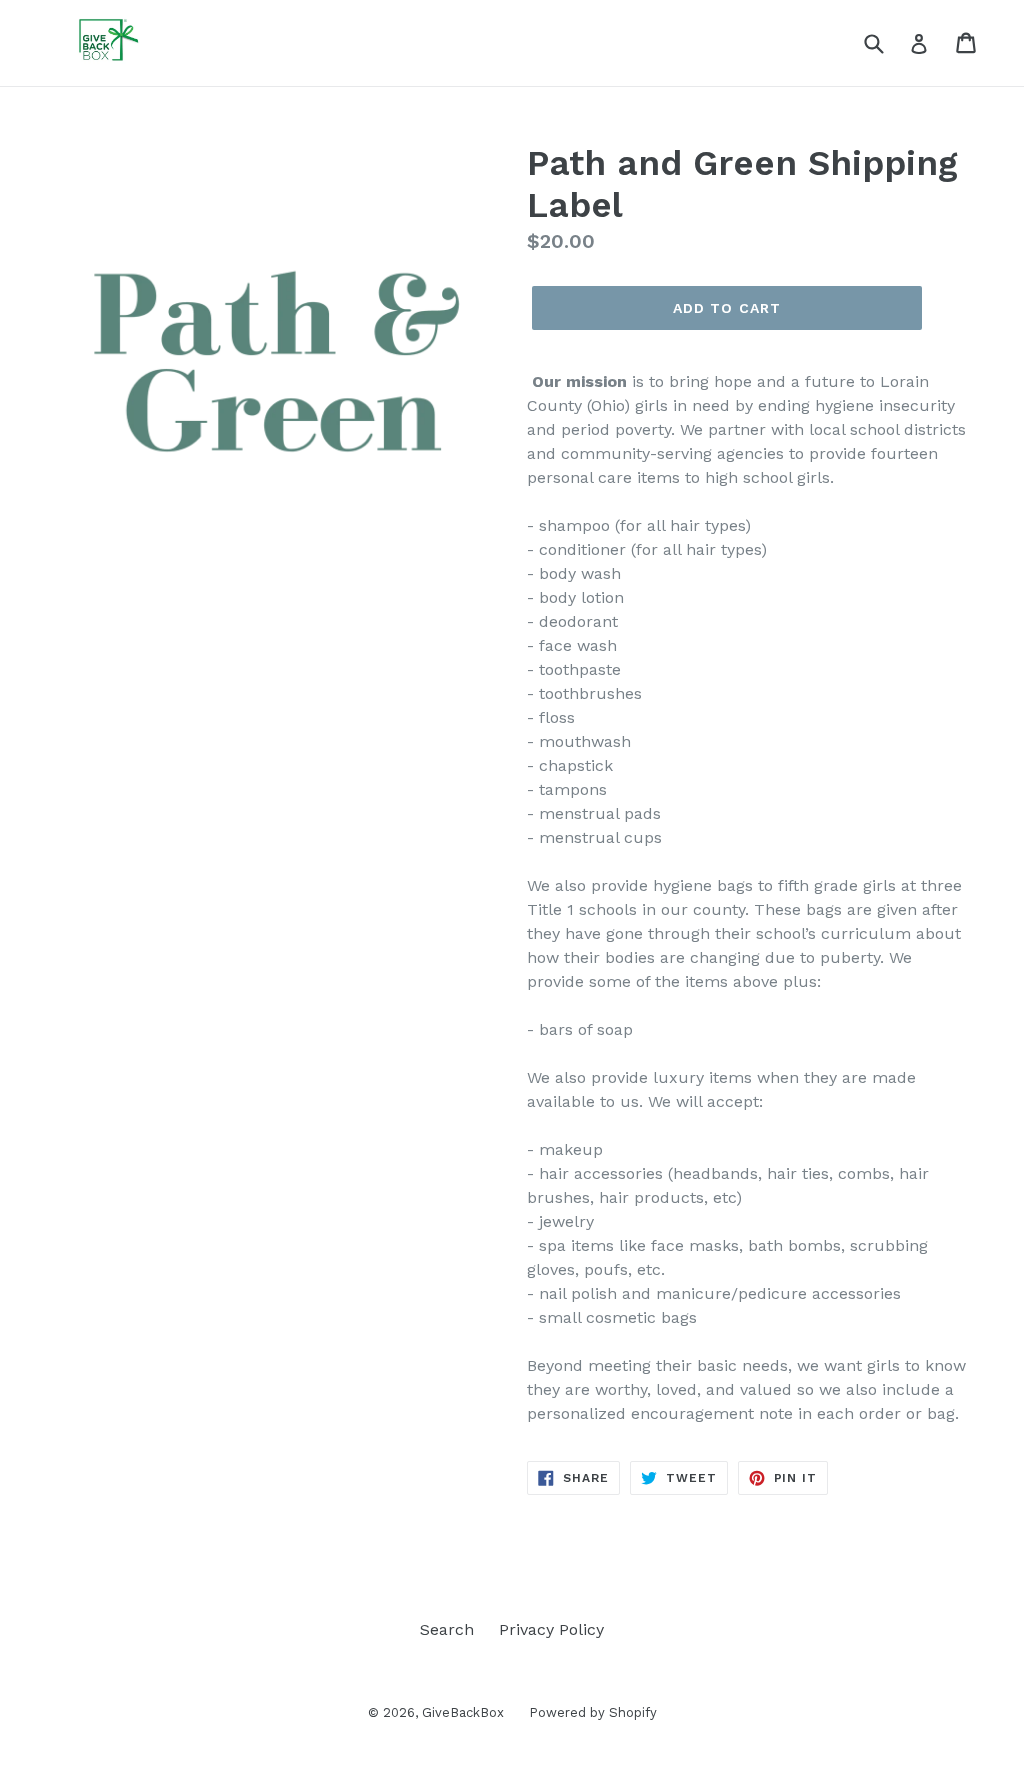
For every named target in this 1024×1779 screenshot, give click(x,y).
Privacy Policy (551, 1629)
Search (447, 1629)
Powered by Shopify (593, 1712)
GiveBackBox (463, 1712)
